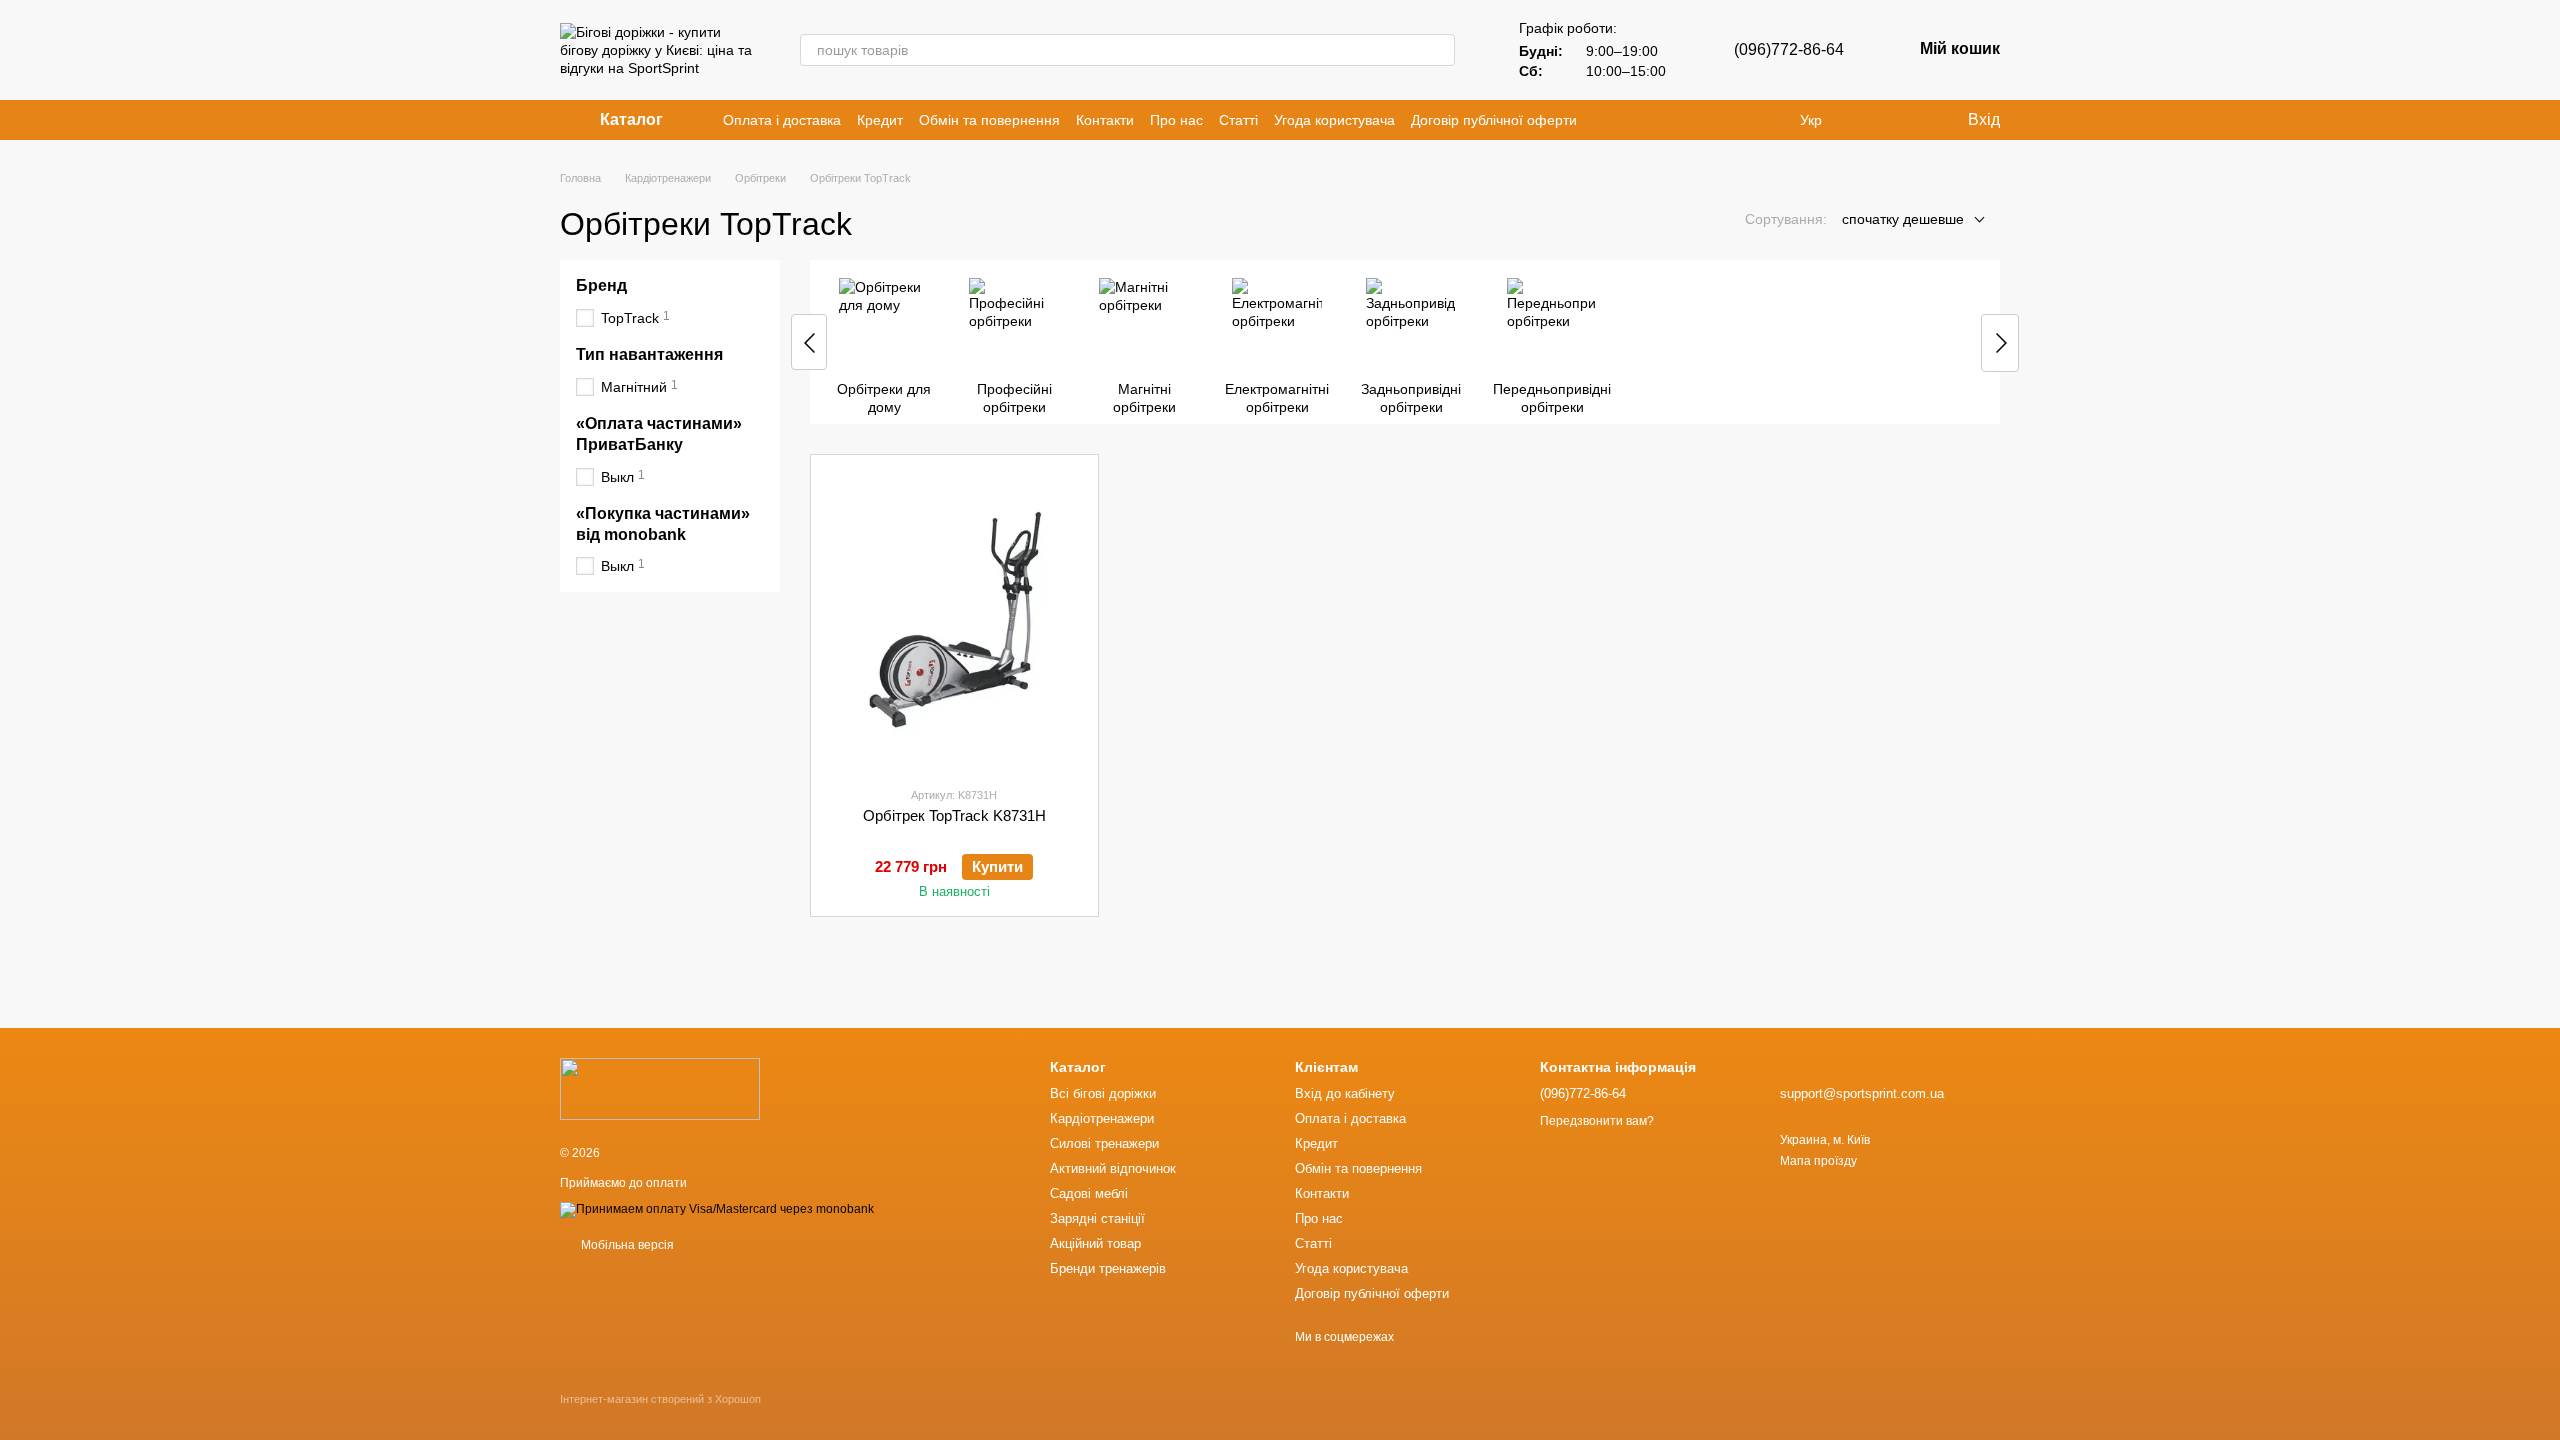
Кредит (880, 120)
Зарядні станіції (1097, 1218)
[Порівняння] (1870, 120)
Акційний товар (1095, 1243)
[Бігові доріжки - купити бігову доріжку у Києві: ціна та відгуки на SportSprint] (660, 1088)
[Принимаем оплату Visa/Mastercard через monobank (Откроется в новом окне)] (717, 1209)
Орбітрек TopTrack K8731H (954, 815)
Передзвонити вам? (1597, 1121)
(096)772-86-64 (1789, 49)
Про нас (1176, 120)
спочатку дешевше (1903, 219)
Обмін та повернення (989, 120)
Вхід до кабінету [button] (1345, 1093)
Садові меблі (1089, 1193)
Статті (1238, 120)
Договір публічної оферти (1494, 120)
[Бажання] (1910, 120)
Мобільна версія (626, 1245)
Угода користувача (1334, 120)
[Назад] (809, 342)
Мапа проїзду (1818, 1161)
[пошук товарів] (1439, 50)
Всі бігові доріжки (1103, 1093)
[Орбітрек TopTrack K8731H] (954, 620)
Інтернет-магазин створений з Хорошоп (660, 1399)
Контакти (1105, 120)
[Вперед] (2000, 343)
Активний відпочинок (1113, 1168)
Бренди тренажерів (1108, 1268)
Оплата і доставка (782, 120)
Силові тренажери (1104, 1143)
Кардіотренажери (1102, 1118)
